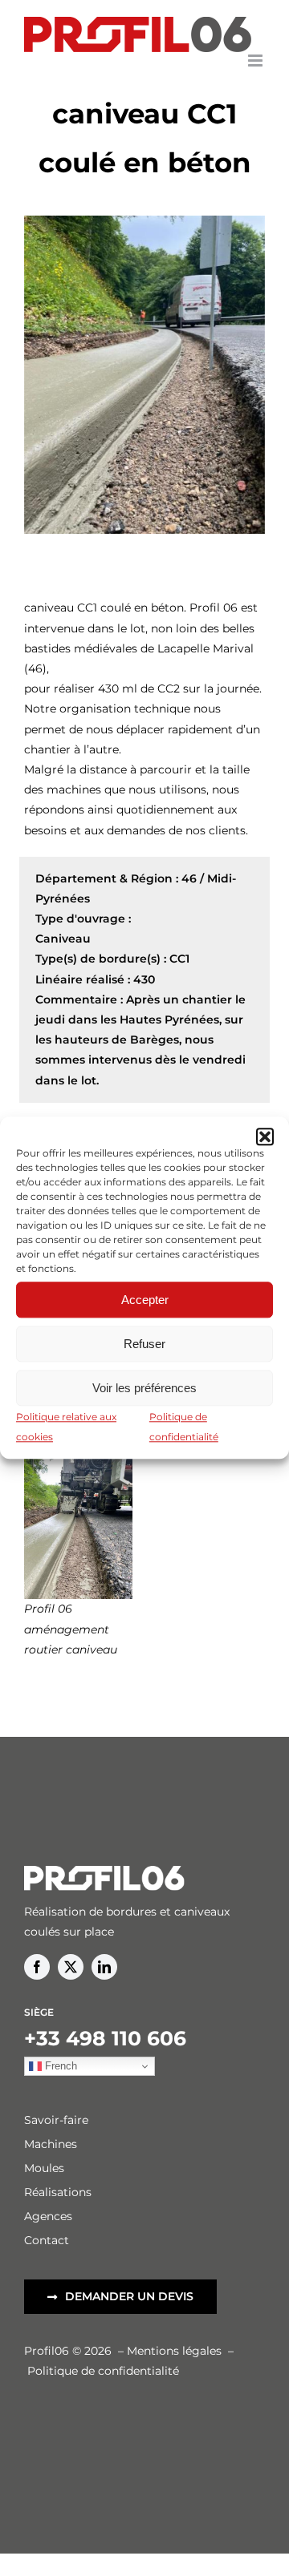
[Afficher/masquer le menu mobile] (256, 61)
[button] (265, 1137)
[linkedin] (104, 1967)
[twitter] (71, 1967)
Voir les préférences (144, 1388)
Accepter (145, 1300)
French (59, 2066)
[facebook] (37, 1967)
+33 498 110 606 (105, 2038)
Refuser (144, 1344)
